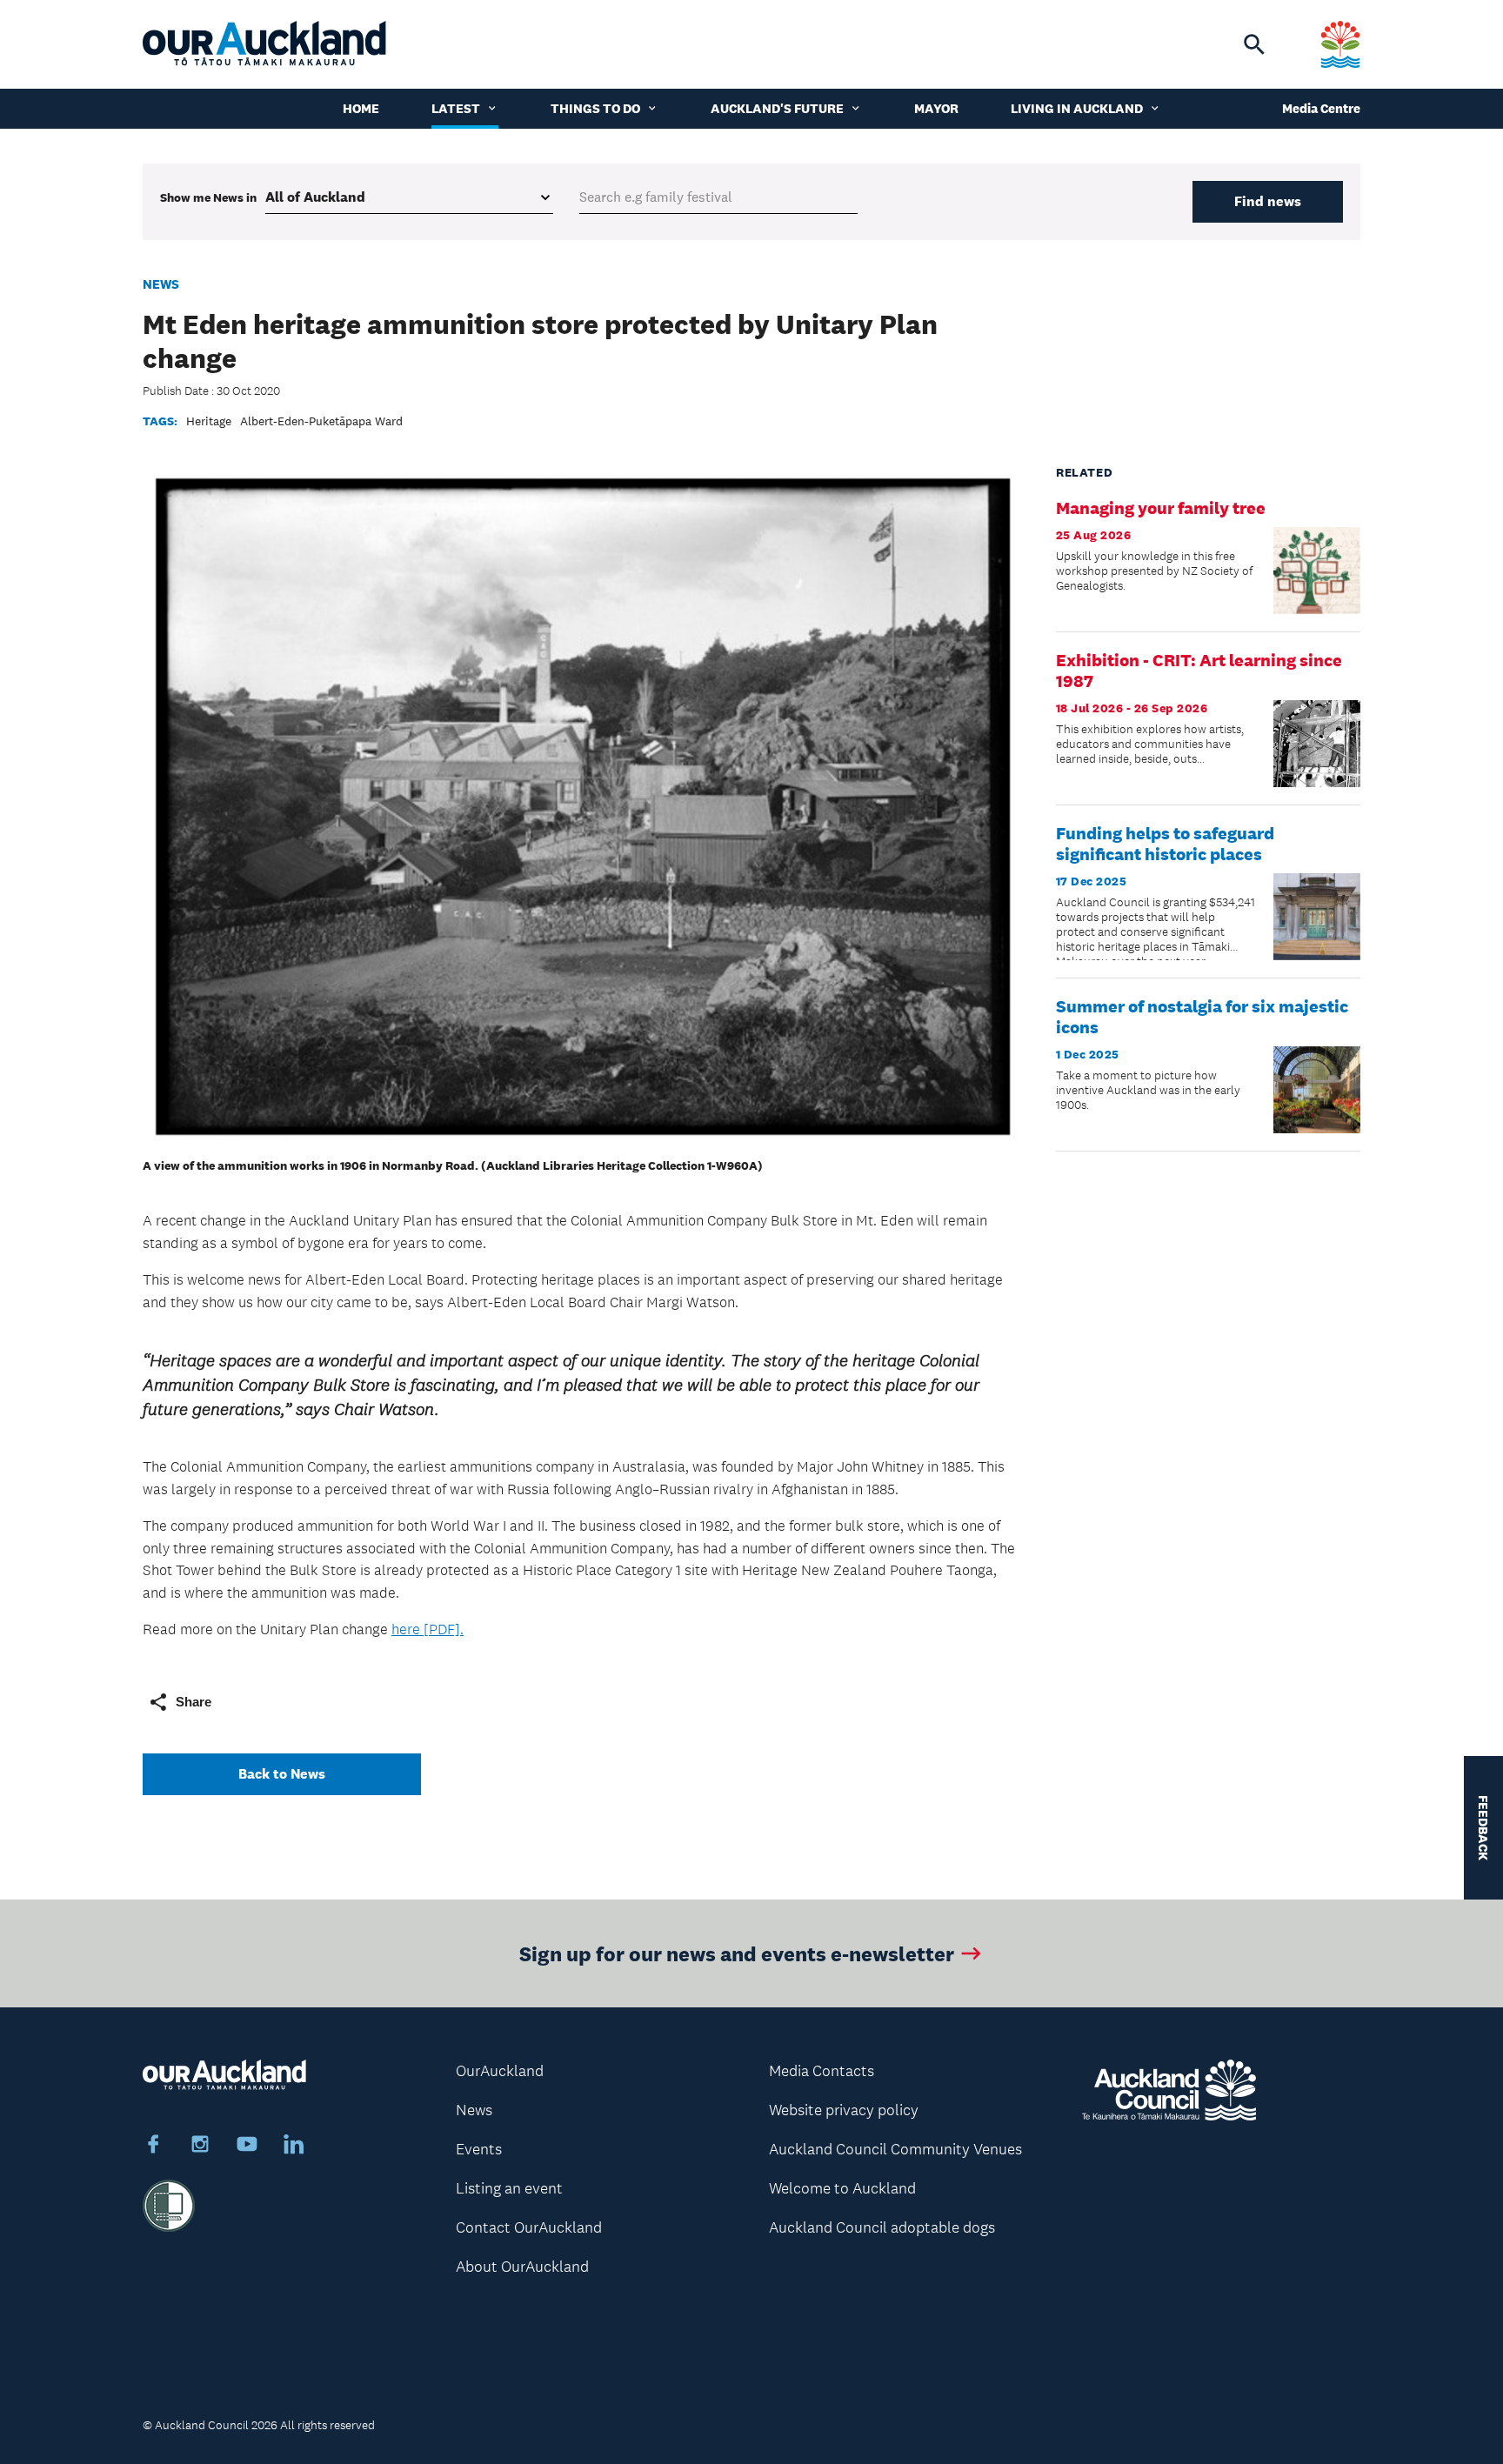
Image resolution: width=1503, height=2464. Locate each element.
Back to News (282, 1774)
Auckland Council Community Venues (895, 2149)
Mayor (936, 108)
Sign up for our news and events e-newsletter (737, 1953)
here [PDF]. (428, 1629)
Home (361, 108)
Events (479, 2149)
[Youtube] (247, 2147)
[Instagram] (200, 2147)
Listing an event (509, 2188)
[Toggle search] (1254, 44)
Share (194, 1702)
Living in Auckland (1077, 108)
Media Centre (1321, 108)
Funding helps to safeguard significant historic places (1165, 844)
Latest (456, 108)
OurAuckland (500, 2071)
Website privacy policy (844, 2110)
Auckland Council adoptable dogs (882, 2227)
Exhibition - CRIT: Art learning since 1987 (1199, 671)
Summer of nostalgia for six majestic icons (1202, 1017)
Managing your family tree (1161, 508)
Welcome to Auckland (842, 2188)
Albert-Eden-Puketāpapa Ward (321, 421)
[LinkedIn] (294, 2147)
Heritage (209, 421)
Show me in (208, 197)
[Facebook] (153, 2147)
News (161, 284)
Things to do (595, 108)
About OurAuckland (522, 2267)
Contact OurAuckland (529, 2227)
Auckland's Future (777, 108)
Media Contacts (822, 2071)
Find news (1268, 201)
